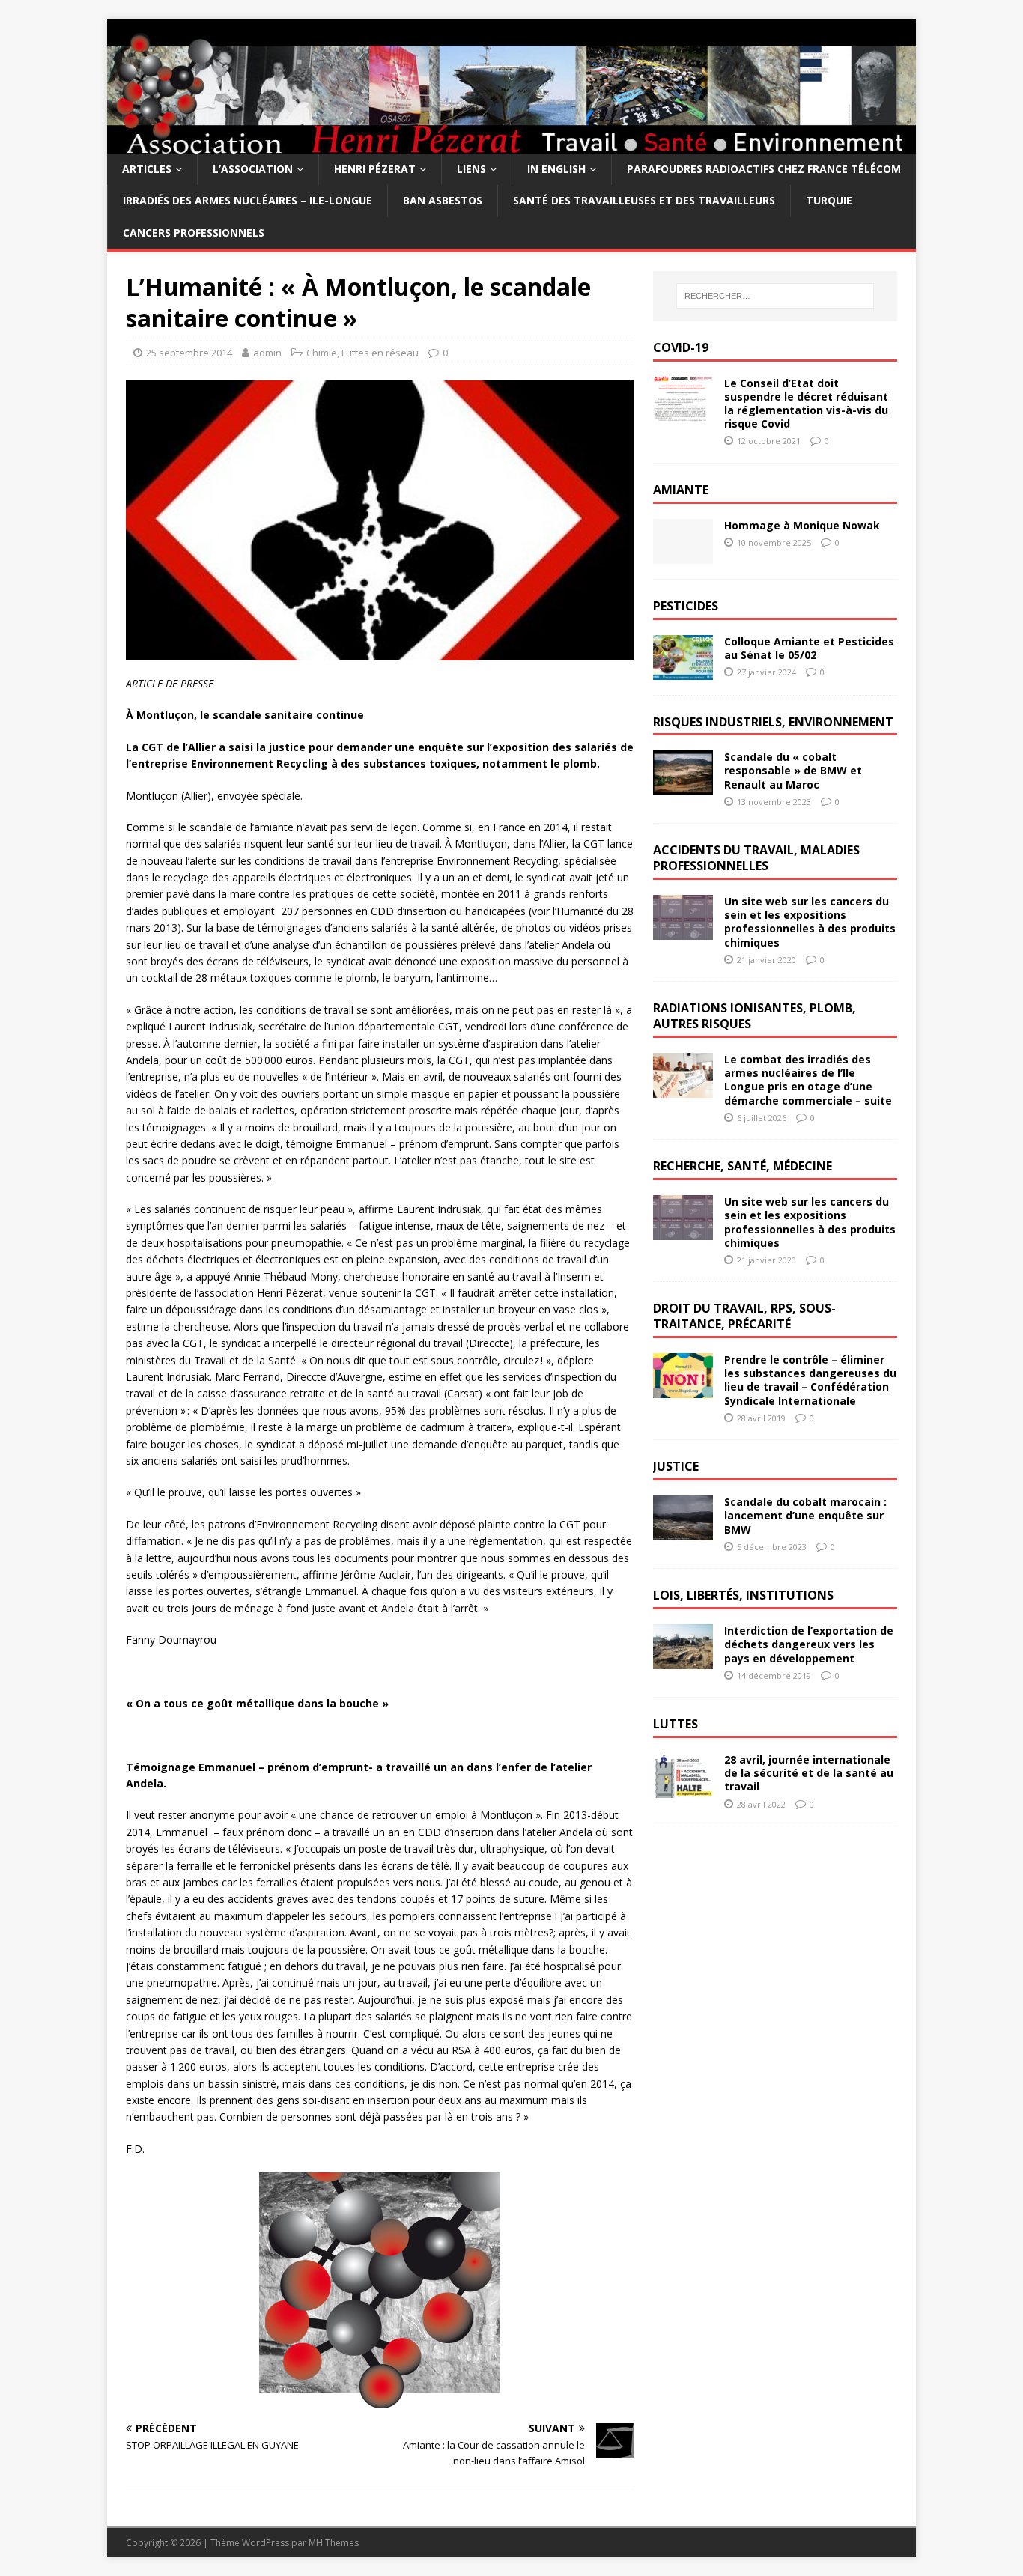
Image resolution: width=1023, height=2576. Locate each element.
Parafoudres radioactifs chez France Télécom (764, 169)
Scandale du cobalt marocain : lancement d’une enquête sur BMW (805, 1515)
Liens (471, 169)
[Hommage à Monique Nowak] (683, 555)
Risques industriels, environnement (773, 722)
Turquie (829, 200)
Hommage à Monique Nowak (802, 525)
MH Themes (334, 2543)
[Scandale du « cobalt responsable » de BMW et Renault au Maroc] (683, 787)
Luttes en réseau (380, 353)
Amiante (681, 490)
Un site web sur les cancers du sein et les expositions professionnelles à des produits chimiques (810, 922)
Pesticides (686, 606)
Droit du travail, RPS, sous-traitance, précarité (744, 1316)
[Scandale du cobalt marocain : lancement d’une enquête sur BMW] (683, 1532)
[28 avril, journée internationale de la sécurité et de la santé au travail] (683, 1789)
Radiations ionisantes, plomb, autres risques (755, 1016)
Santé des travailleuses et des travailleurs (644, 200)
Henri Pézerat (375, 169)
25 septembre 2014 (189, 353)
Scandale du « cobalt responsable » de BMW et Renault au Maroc (793, 770)
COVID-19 (681, 347)
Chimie (322, 353)
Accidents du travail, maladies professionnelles (756, 858)
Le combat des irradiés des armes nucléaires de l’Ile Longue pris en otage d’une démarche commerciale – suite (808, 1080)
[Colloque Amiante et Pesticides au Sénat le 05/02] (683, 671)
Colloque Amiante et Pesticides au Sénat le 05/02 (809, 648)
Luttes (676, 1724)
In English (556, 169)
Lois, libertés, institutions (743, 1595)
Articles (147, 169)
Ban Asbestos (443, 200)
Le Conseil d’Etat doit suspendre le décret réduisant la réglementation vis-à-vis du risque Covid (806, 404)
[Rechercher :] (775, 296)
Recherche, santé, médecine (743, 1166)
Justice (676, 1466)
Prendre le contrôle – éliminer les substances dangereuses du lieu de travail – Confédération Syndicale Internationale (810, 1380)
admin (267, 353)
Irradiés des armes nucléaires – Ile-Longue (248, 200)
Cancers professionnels (194, 233)
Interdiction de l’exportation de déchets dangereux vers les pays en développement (809, 1644)
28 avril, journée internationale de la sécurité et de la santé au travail (809, 1773)
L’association (253, 169)
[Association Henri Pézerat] (511, 145)
